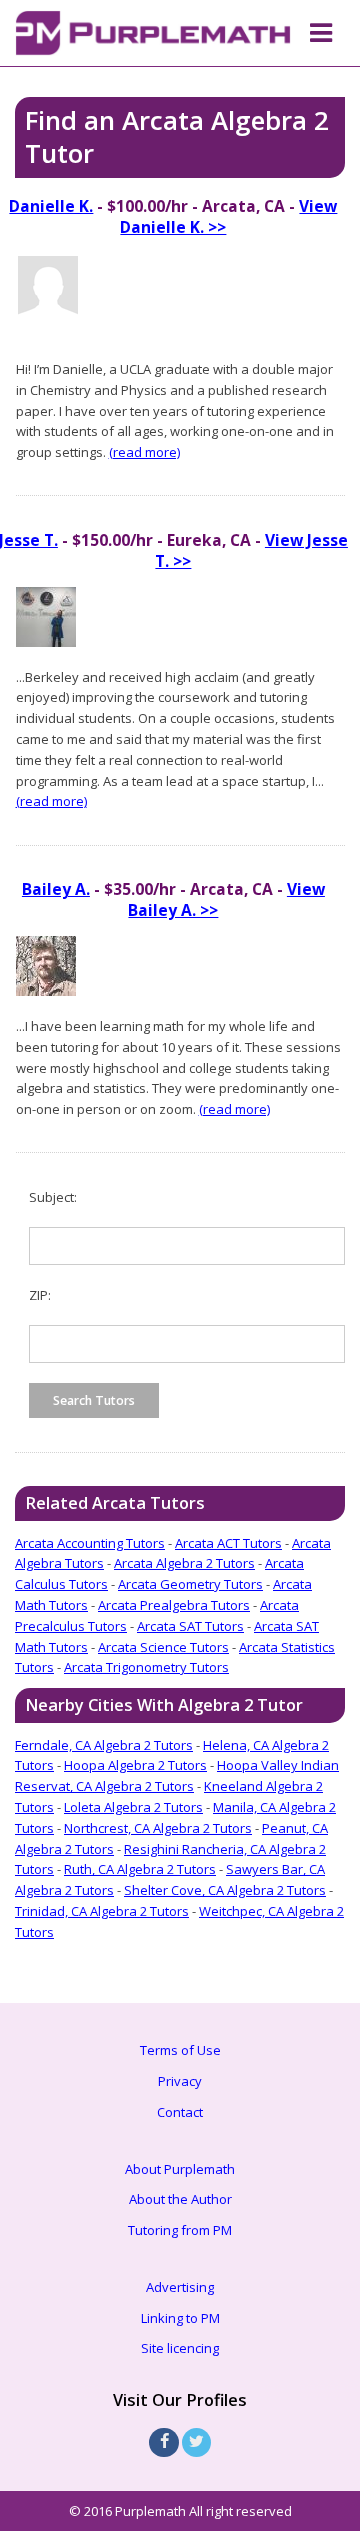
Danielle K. (51, 206)
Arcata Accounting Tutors (90, 1543)
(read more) (144, 452)
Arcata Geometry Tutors (190, 1584)
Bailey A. (56, 889)
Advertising (180, 2287)
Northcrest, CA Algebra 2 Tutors (158, 1828)
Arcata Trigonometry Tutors (146, 1667)
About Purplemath (180, 2169)
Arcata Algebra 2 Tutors (184, 1563)
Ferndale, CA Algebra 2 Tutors (104, 1745)
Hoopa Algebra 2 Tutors (135, 1765)
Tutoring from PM (180, 2230)
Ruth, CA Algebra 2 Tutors (140, 1869)
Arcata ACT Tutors (228, 1543)
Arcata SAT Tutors (190, 1626)
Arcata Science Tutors (163, 1647)
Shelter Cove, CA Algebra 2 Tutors (225, 1890)
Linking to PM (180, 2318)
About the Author (180, 2199)
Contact (180, 2112)
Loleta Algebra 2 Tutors (133, 1807)
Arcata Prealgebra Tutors (174, 1605)
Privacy (180, 2081)
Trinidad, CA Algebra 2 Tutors (102, 1911)
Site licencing (180, 2348)
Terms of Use (180, 2050)
